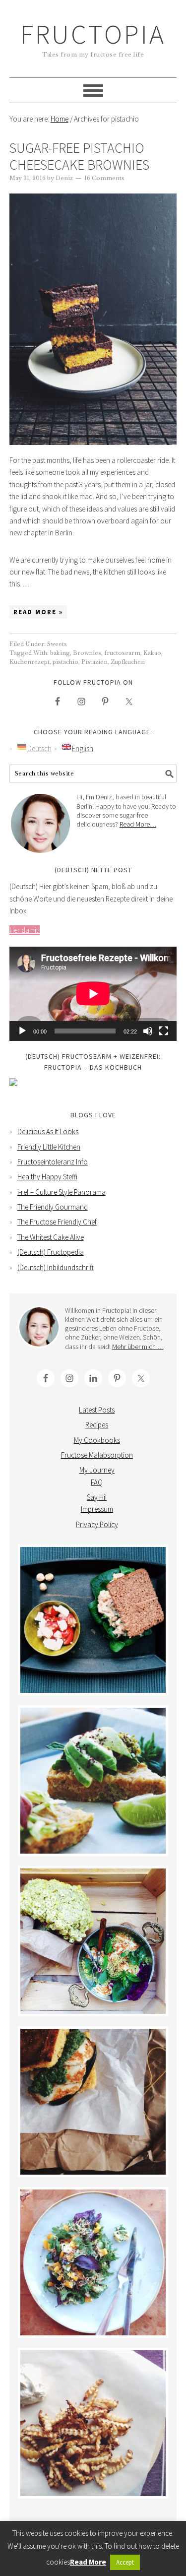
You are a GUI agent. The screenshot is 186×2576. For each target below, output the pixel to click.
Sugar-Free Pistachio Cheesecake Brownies (79, 156)
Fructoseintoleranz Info (53, 1162)
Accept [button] (125, 2562)
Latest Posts (97, 1410)
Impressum (97, 1509)
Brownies (87, 653)
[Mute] (148, 1031)
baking (60, 653)
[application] (93, 994)
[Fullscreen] (164, 1031)
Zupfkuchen (128, 662)
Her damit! (25, 930)
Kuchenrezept (30, 662)
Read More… (138, 824)
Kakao (152, 653)
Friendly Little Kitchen (49, 1147)
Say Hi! (97, 1497)
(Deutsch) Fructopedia (51, 1252)
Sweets (57, 644)
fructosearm (122, 653)
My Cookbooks (97, 1440)
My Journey (97, 1470)
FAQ (97, 1482)
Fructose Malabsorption (97, 1455)
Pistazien (94, 662)
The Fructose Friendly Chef (57, 1222)
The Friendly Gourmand (53, 1207)
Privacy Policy (97, 1524)
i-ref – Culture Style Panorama (62, 1192)
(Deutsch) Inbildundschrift (56, 1267)
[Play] (22, 1031)
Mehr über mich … (138, 1347)
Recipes (97, 1425)
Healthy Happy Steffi (47, 1177)
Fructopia (93, 34)
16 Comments (104, 178)
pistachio (65, 662)
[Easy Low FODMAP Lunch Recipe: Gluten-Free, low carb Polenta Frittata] (93, 1781)
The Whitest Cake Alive (51, 1237)
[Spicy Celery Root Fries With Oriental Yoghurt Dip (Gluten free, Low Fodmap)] (93, 2423)
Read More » (38, 612)
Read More (88, 2562)
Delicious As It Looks (48, 1131)
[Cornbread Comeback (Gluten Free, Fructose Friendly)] (93, 2102)
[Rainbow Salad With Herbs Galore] (93, 2262)
